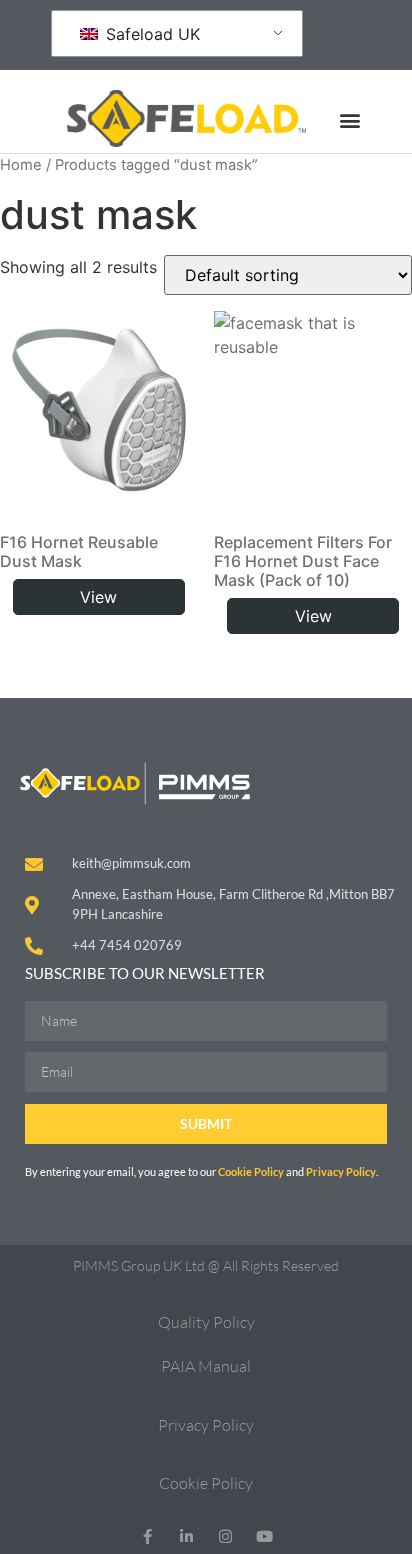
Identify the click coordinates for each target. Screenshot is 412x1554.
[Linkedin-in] (186, 1536)
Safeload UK (150, 34)
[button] (349, 119)
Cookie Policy (252, 1171)
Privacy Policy (341, 1171)
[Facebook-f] (147, 1536)
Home (21, 165)
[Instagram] (225, 1536)
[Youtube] (264, 1536)
